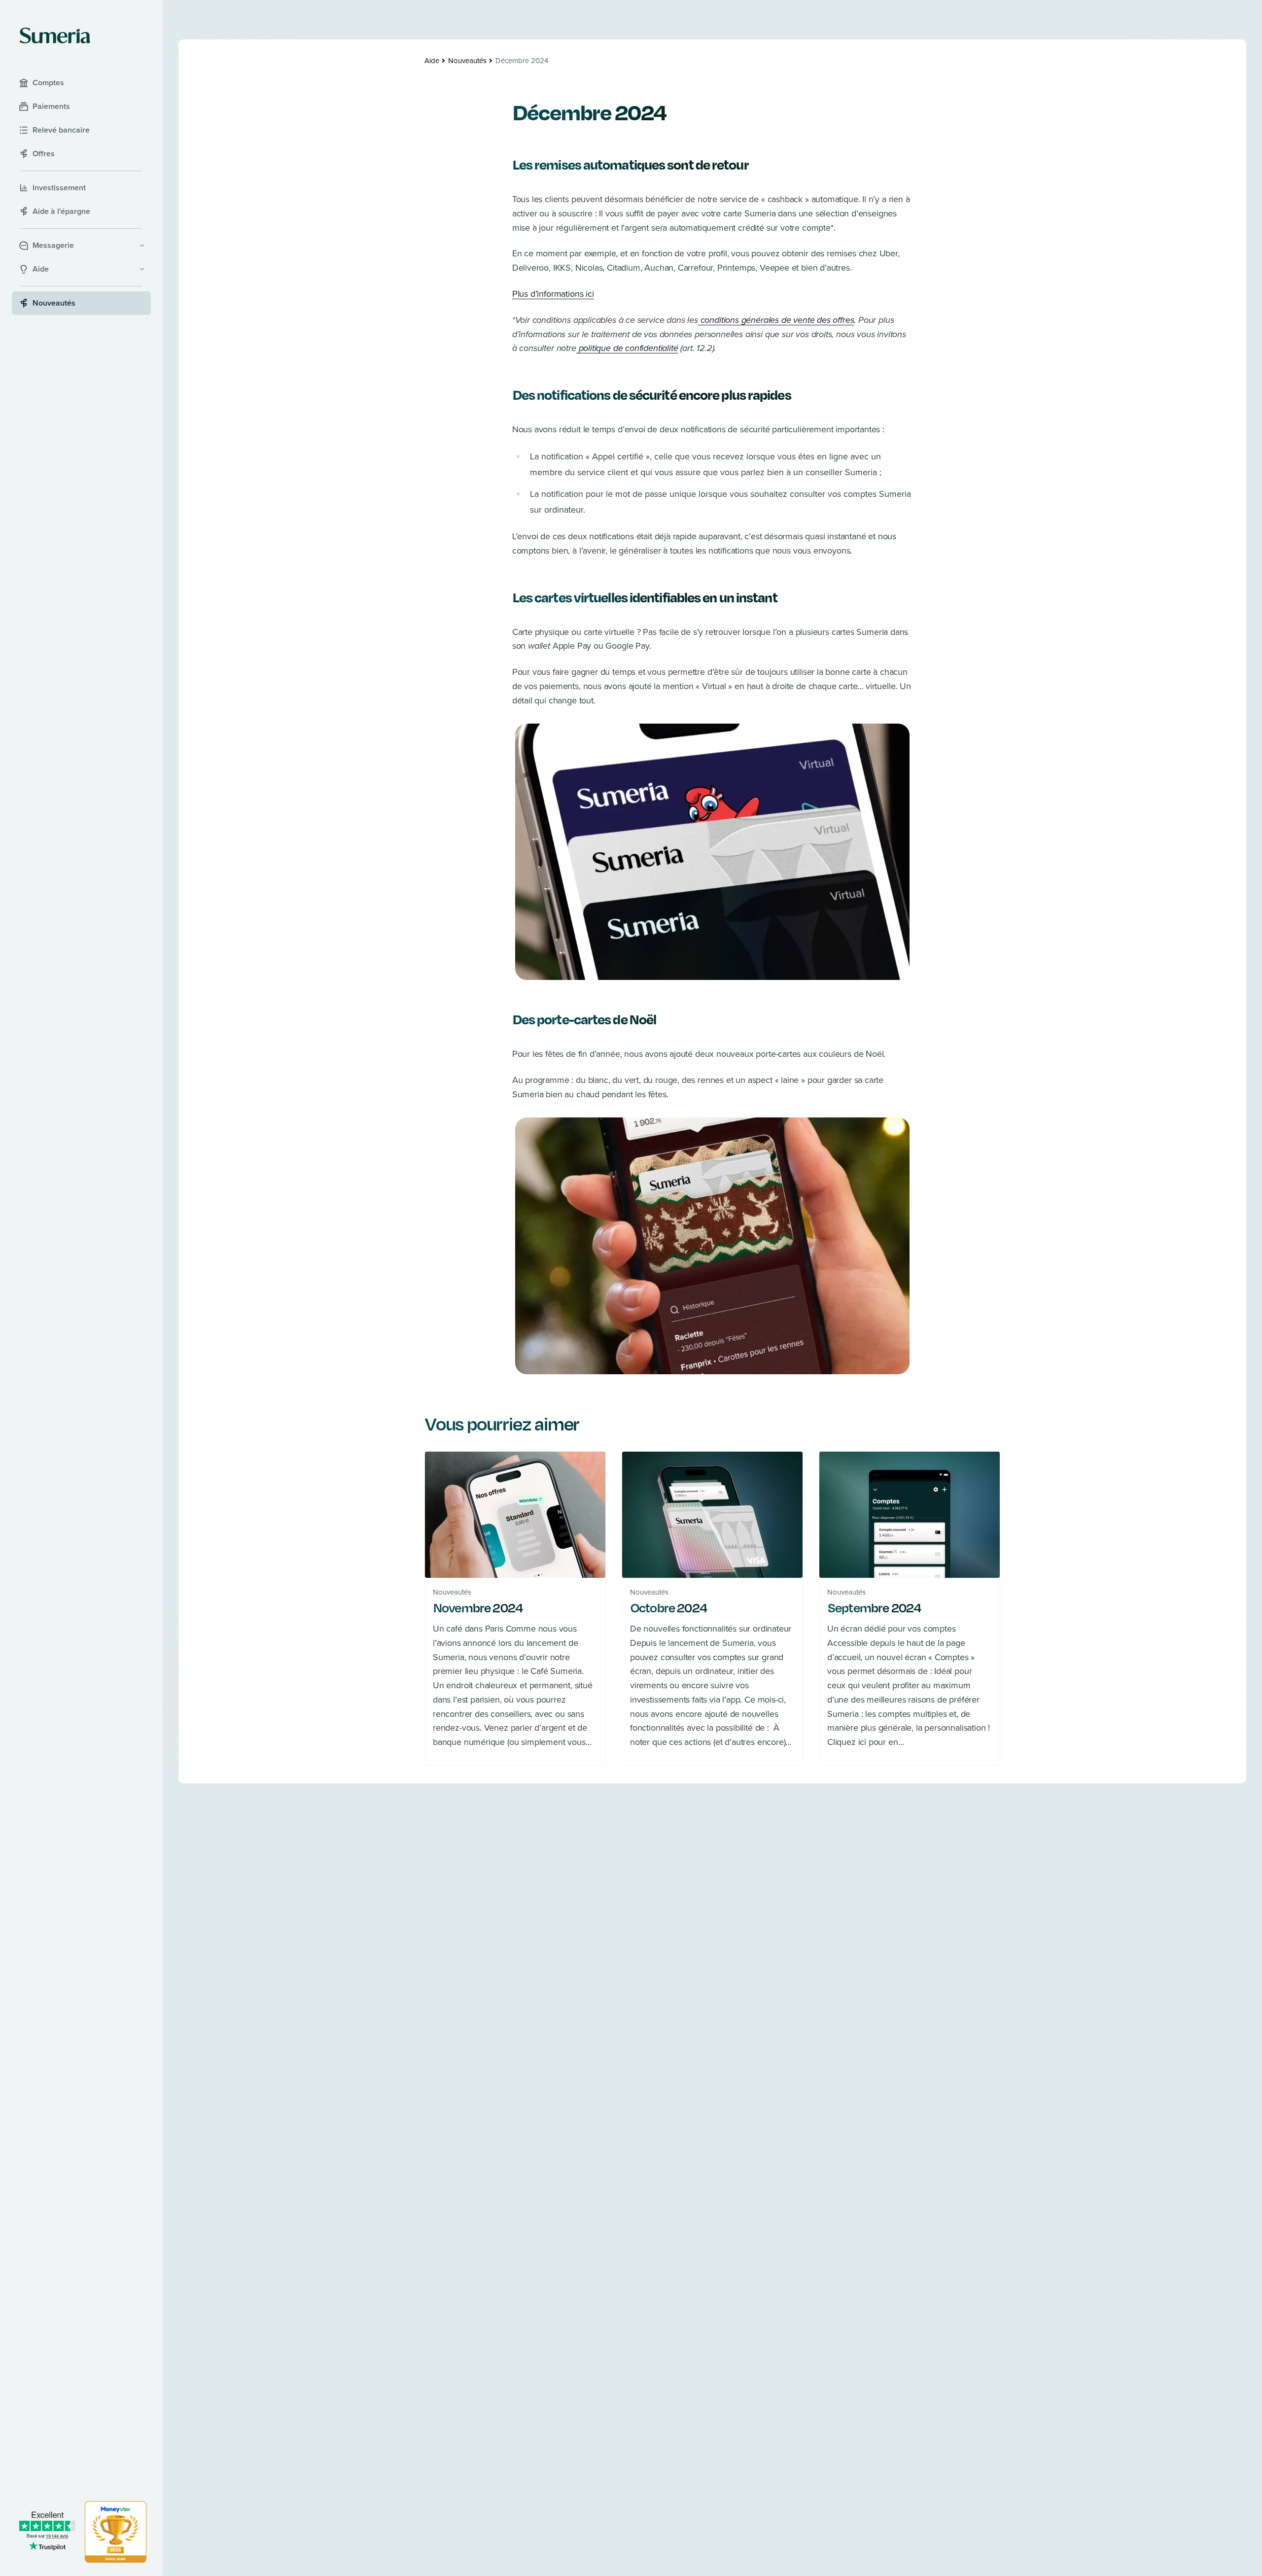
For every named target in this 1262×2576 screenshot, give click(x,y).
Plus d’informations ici (553, 294)
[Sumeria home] (55, 35)
